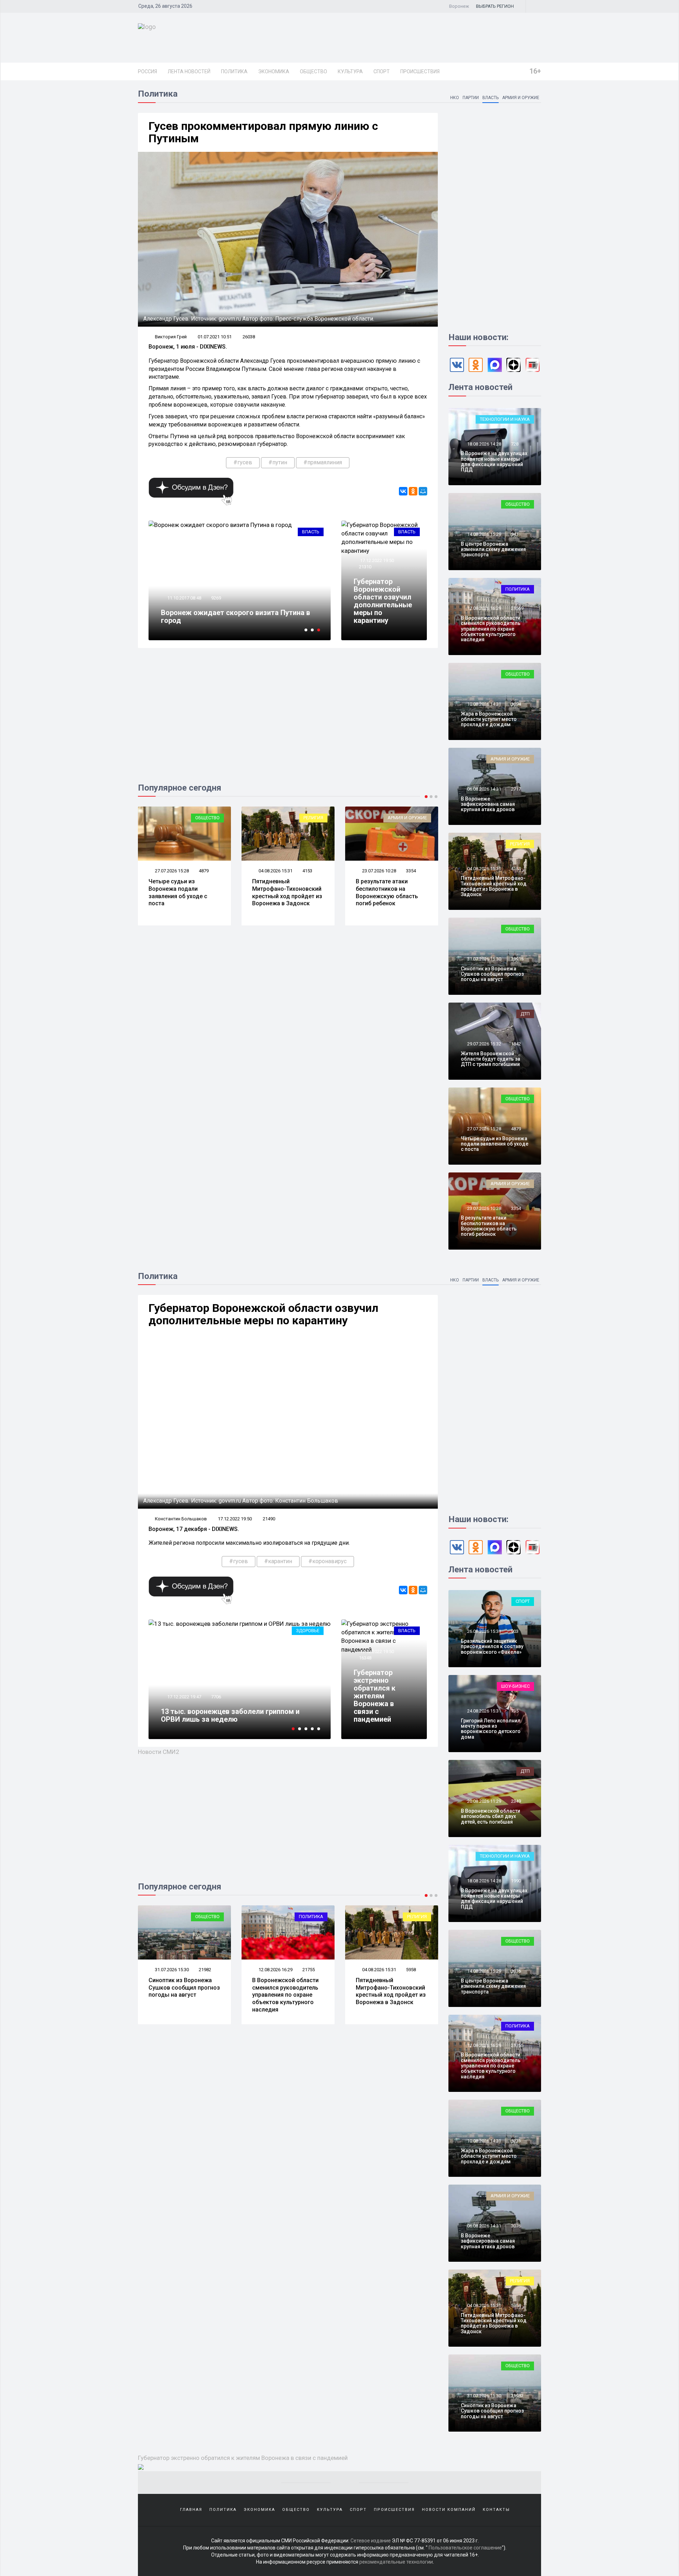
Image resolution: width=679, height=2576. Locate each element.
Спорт (382, 71)
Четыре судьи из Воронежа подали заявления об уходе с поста (495, 1144)
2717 (516, 789)
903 (515, 1631)
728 (515, 444)
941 (515, 534)
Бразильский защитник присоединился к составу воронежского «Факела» (492, 1646)
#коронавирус (327, 1561)
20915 (517, 959)
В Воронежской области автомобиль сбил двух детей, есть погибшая (491, 1816)
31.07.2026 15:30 (484, 959)
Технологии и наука (505, 419)
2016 (516, 1971)
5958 (307, 1970)
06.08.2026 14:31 (484, 789)
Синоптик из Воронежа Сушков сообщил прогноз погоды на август (492, 974)
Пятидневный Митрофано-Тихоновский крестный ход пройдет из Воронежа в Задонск (184, 892)
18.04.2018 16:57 (184, 598)
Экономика (274, 71)
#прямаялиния (323, 462)
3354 (307, 871)
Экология (307, 532)
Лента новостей (189, 71)
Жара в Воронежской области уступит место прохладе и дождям (387, 889)
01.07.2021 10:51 (215, 337)
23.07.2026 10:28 (275, 871)
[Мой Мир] (423, 491)
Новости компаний (449, 2510)
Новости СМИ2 (159, 1752)
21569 (517, 608)
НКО (455, 98)
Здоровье (308, 1631)
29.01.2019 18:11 (184, 1697)
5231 (411, 1970)
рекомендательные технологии (396, 2562)
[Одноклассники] (413, 491)
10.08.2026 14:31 (379, 871)
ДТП (525, 1014)
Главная (191, 2510)
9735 (216, 1697)
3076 (516, 2226)
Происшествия (420, 71)
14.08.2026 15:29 (484, 534)
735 (515, 1711)
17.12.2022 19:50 (376, 560)
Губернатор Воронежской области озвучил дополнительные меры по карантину (383, 601)
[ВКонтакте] (403, 491)
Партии (471, 98)
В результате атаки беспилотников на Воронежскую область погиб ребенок (283, 892)
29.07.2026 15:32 (484, 1044)
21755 (205, 1970)
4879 (516, 1129)
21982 (517, 2396)
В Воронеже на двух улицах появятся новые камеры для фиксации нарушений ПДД (494, 461)
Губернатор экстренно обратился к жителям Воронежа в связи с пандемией (375, 1696)
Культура (350, 71)
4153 (204, 871)
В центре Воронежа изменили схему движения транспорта (493, 549)
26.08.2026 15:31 (484, 1631)
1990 (516, 1881)
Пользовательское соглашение (465, 2548)
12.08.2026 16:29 (484, 608)
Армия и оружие (521, 98)
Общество (314, 71)
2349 (516, 1801)
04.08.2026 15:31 (171, 871)
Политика (234, 71)
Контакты (496, 2510)
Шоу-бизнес (515, 1686)
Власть (491, 98)
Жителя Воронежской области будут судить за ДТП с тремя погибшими (491, 1059)
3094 (411, 871)
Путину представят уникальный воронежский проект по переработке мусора (239, 616)
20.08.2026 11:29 (484, 1801)
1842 (516, 1044)
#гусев (243, 462)
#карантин (278, 1561)
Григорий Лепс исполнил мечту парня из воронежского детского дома (491, 1729)
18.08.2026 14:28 (484, 444)
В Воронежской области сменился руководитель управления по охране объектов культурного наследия (491, 629)
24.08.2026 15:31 (484, 1711)
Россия (147, 71)
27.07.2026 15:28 (484, 1129)
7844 (216, 598)
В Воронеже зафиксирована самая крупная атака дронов (488, 804)
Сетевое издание (371, 2541)
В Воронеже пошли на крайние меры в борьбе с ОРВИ (239, 1715)
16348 (365, 1658)
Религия (210, 818)
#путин (278, 462)
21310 (365, 567)
